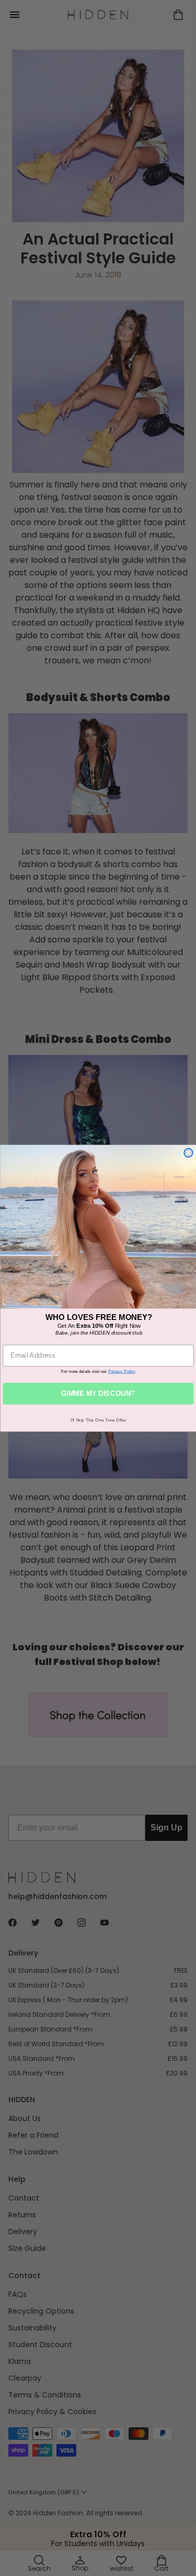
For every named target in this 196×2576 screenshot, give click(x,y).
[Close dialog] (188, 1153)
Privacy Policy (122, 1371)
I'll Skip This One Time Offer (98, 1420)
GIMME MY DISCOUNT (98, 1393)
